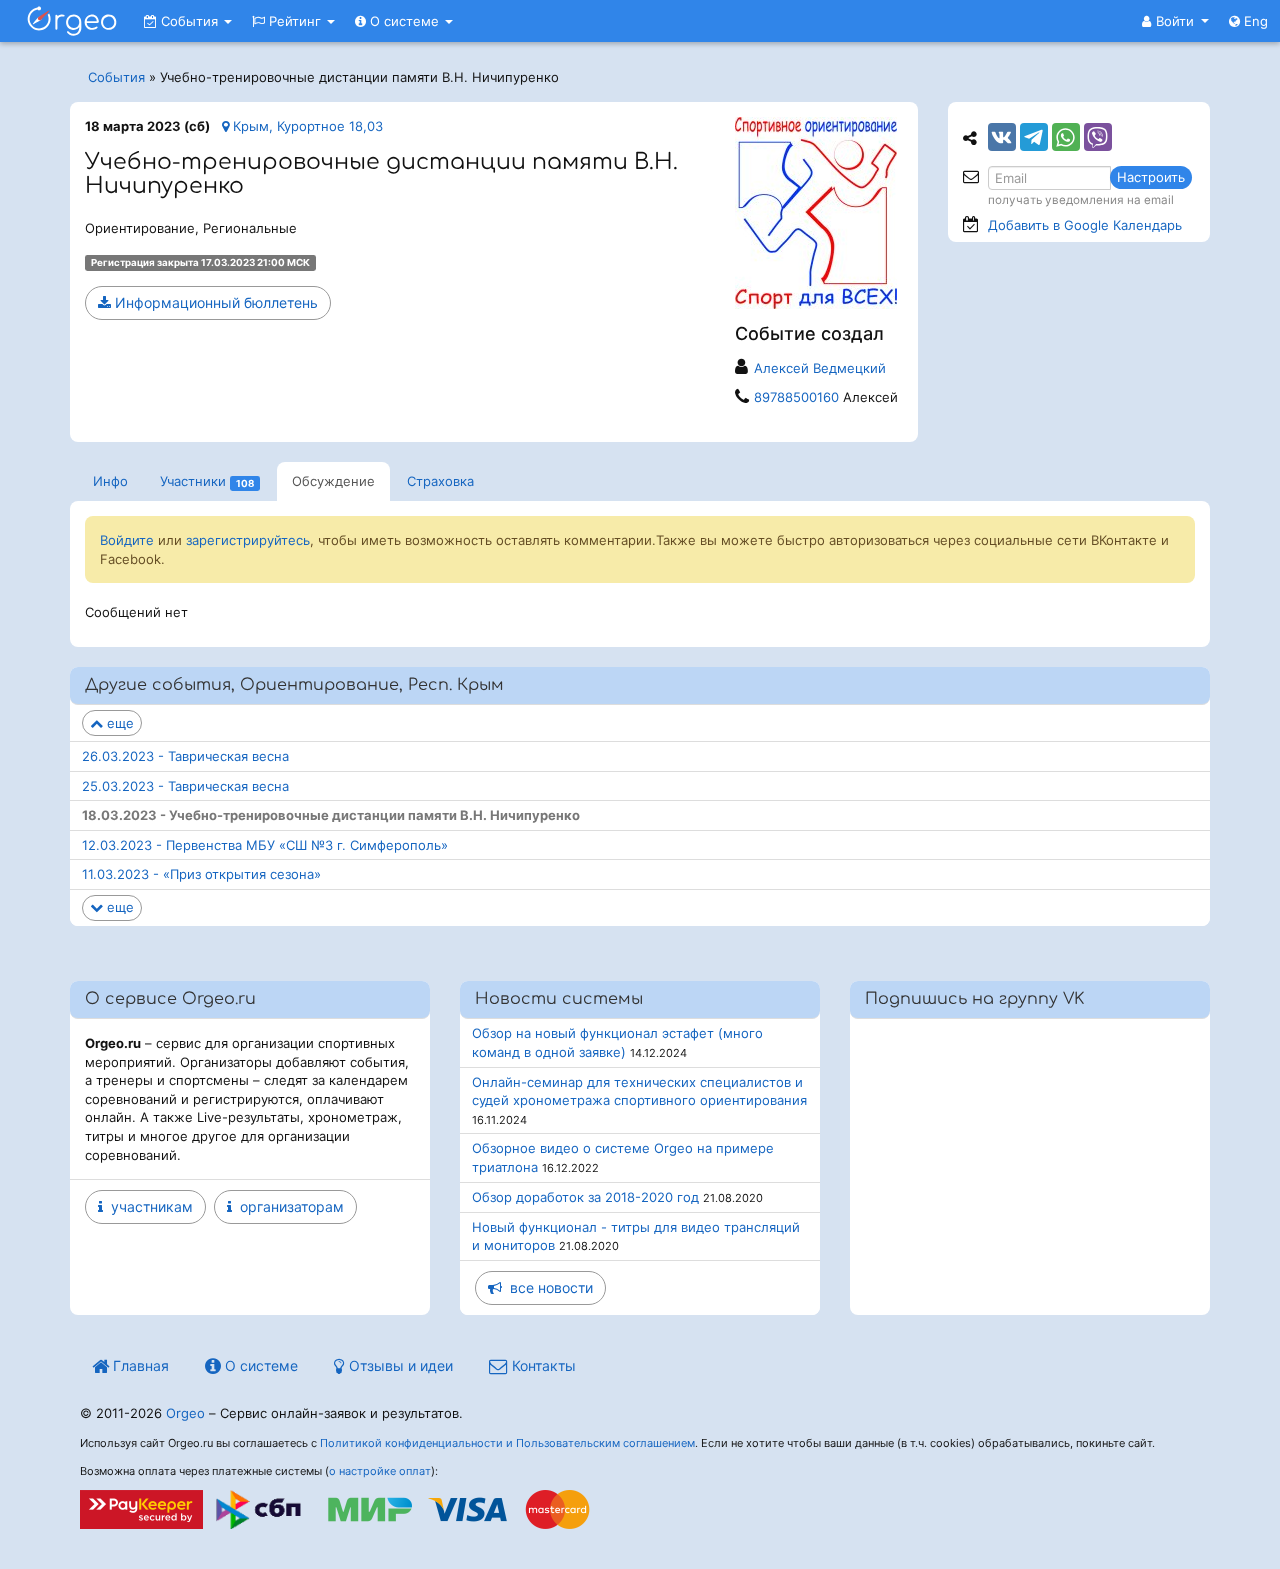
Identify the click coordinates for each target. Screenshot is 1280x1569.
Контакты (542, 1365)
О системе (404, 21)
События (189, 21)
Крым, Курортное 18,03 (306, 126)
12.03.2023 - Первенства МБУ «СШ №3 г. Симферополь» (265, 845)
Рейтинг (295, 21)
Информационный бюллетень (214, 302)
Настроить (1151, 177)
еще (118, 723)
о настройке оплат (380, 1471)
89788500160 (796, 397)
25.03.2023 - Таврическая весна (185, 786)
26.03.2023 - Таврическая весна (185, 756)
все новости (547, 1287)
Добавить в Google (1085, 225)
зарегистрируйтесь (248, 540)
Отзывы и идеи (399, 1365)
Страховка (440, 481)
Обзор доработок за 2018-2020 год (585, 1197)
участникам (148, 1206)
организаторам (288, 1206)
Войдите (127, 540)
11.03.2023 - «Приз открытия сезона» (201, 874)
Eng (1254, 21)
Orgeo (185, 1413)
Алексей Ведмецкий (820, 368)
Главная (139, 1365)
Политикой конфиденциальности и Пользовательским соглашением (507, 1443)
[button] (1175, 21)
